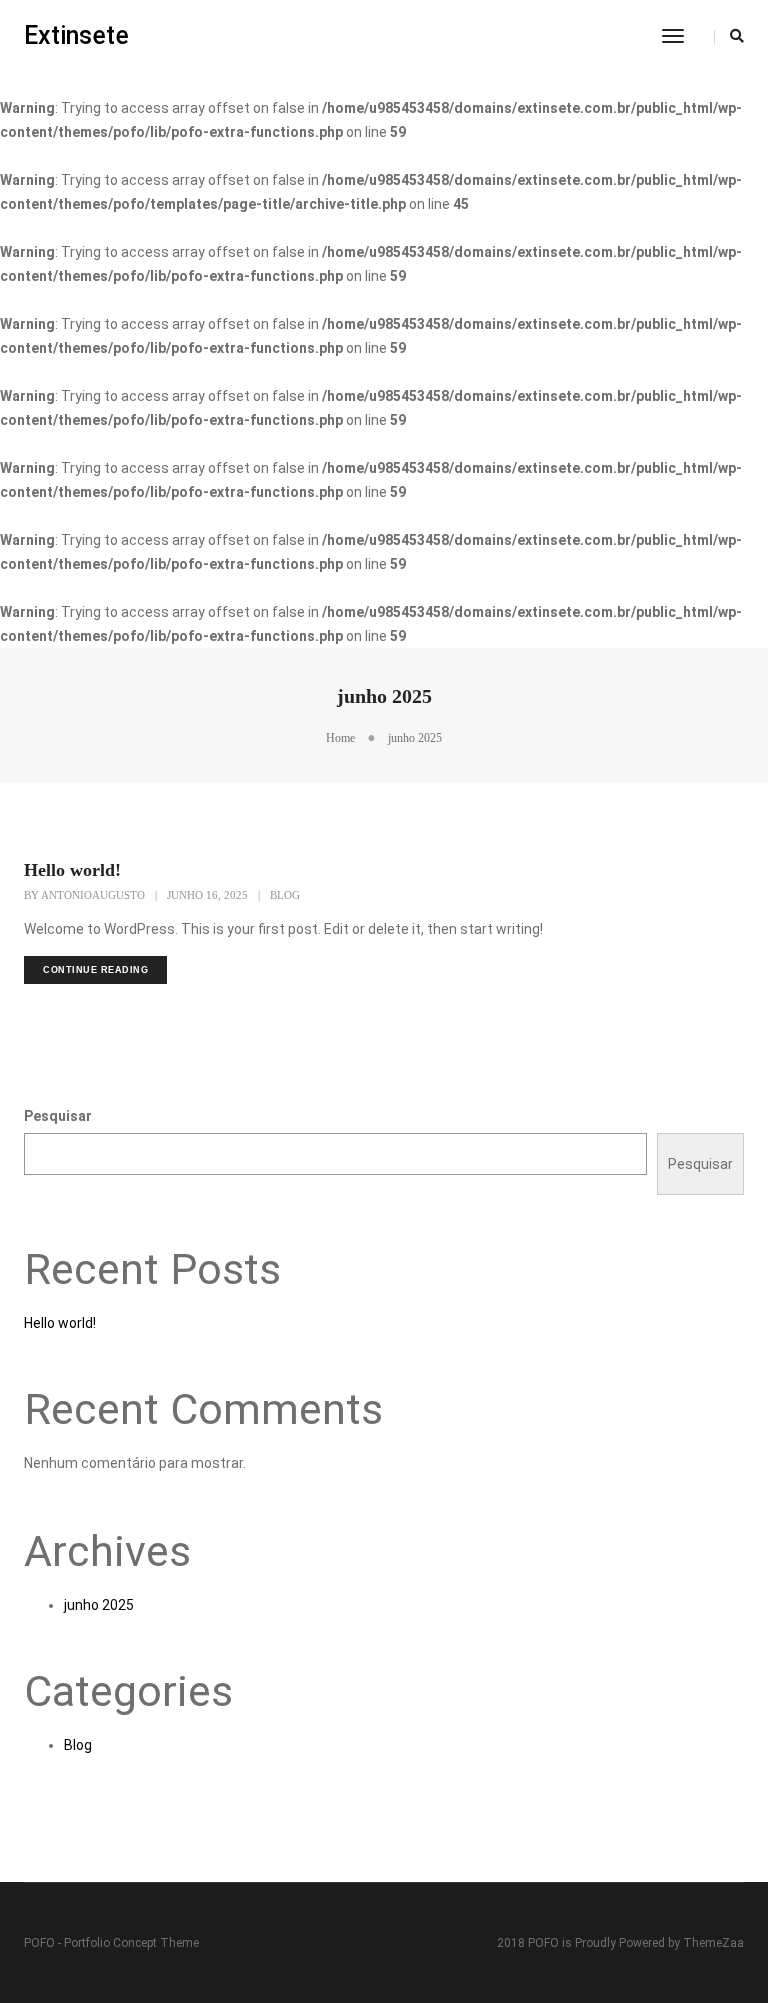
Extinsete (76, 35)
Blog (285, 895)
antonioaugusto (93, 895)
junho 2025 (99, 1605)
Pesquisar (58, 1116)
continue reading (95, 970)
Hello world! (72, 870)
